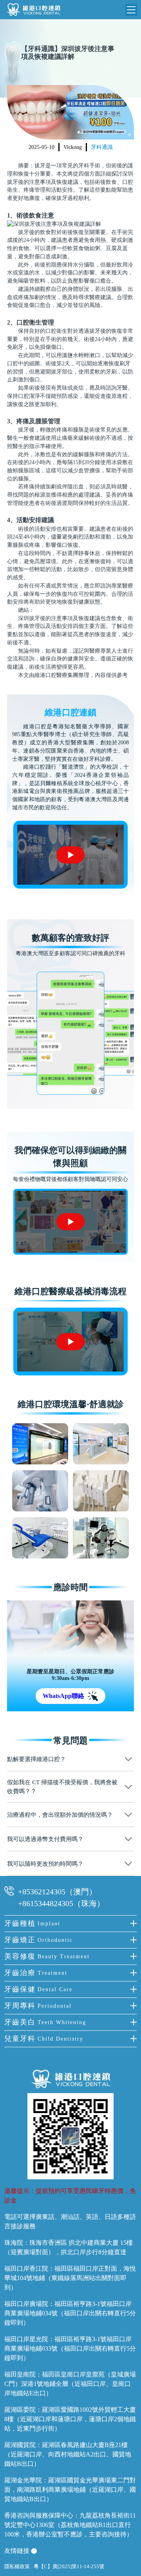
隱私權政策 (17, 2566)
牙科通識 (102, 147)
